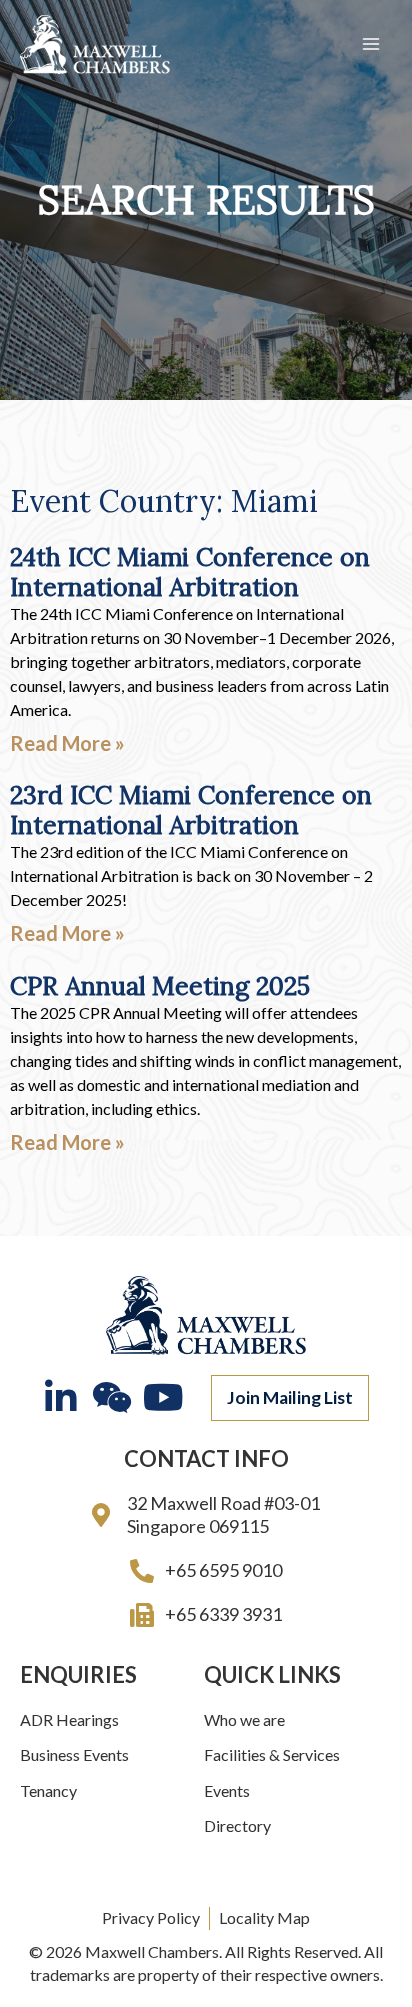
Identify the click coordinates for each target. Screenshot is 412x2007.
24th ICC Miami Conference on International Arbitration (190, 572)
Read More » (67, 743)
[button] (290, 1398)
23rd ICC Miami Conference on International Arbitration (191, 810)
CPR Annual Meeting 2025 (160, 986)
